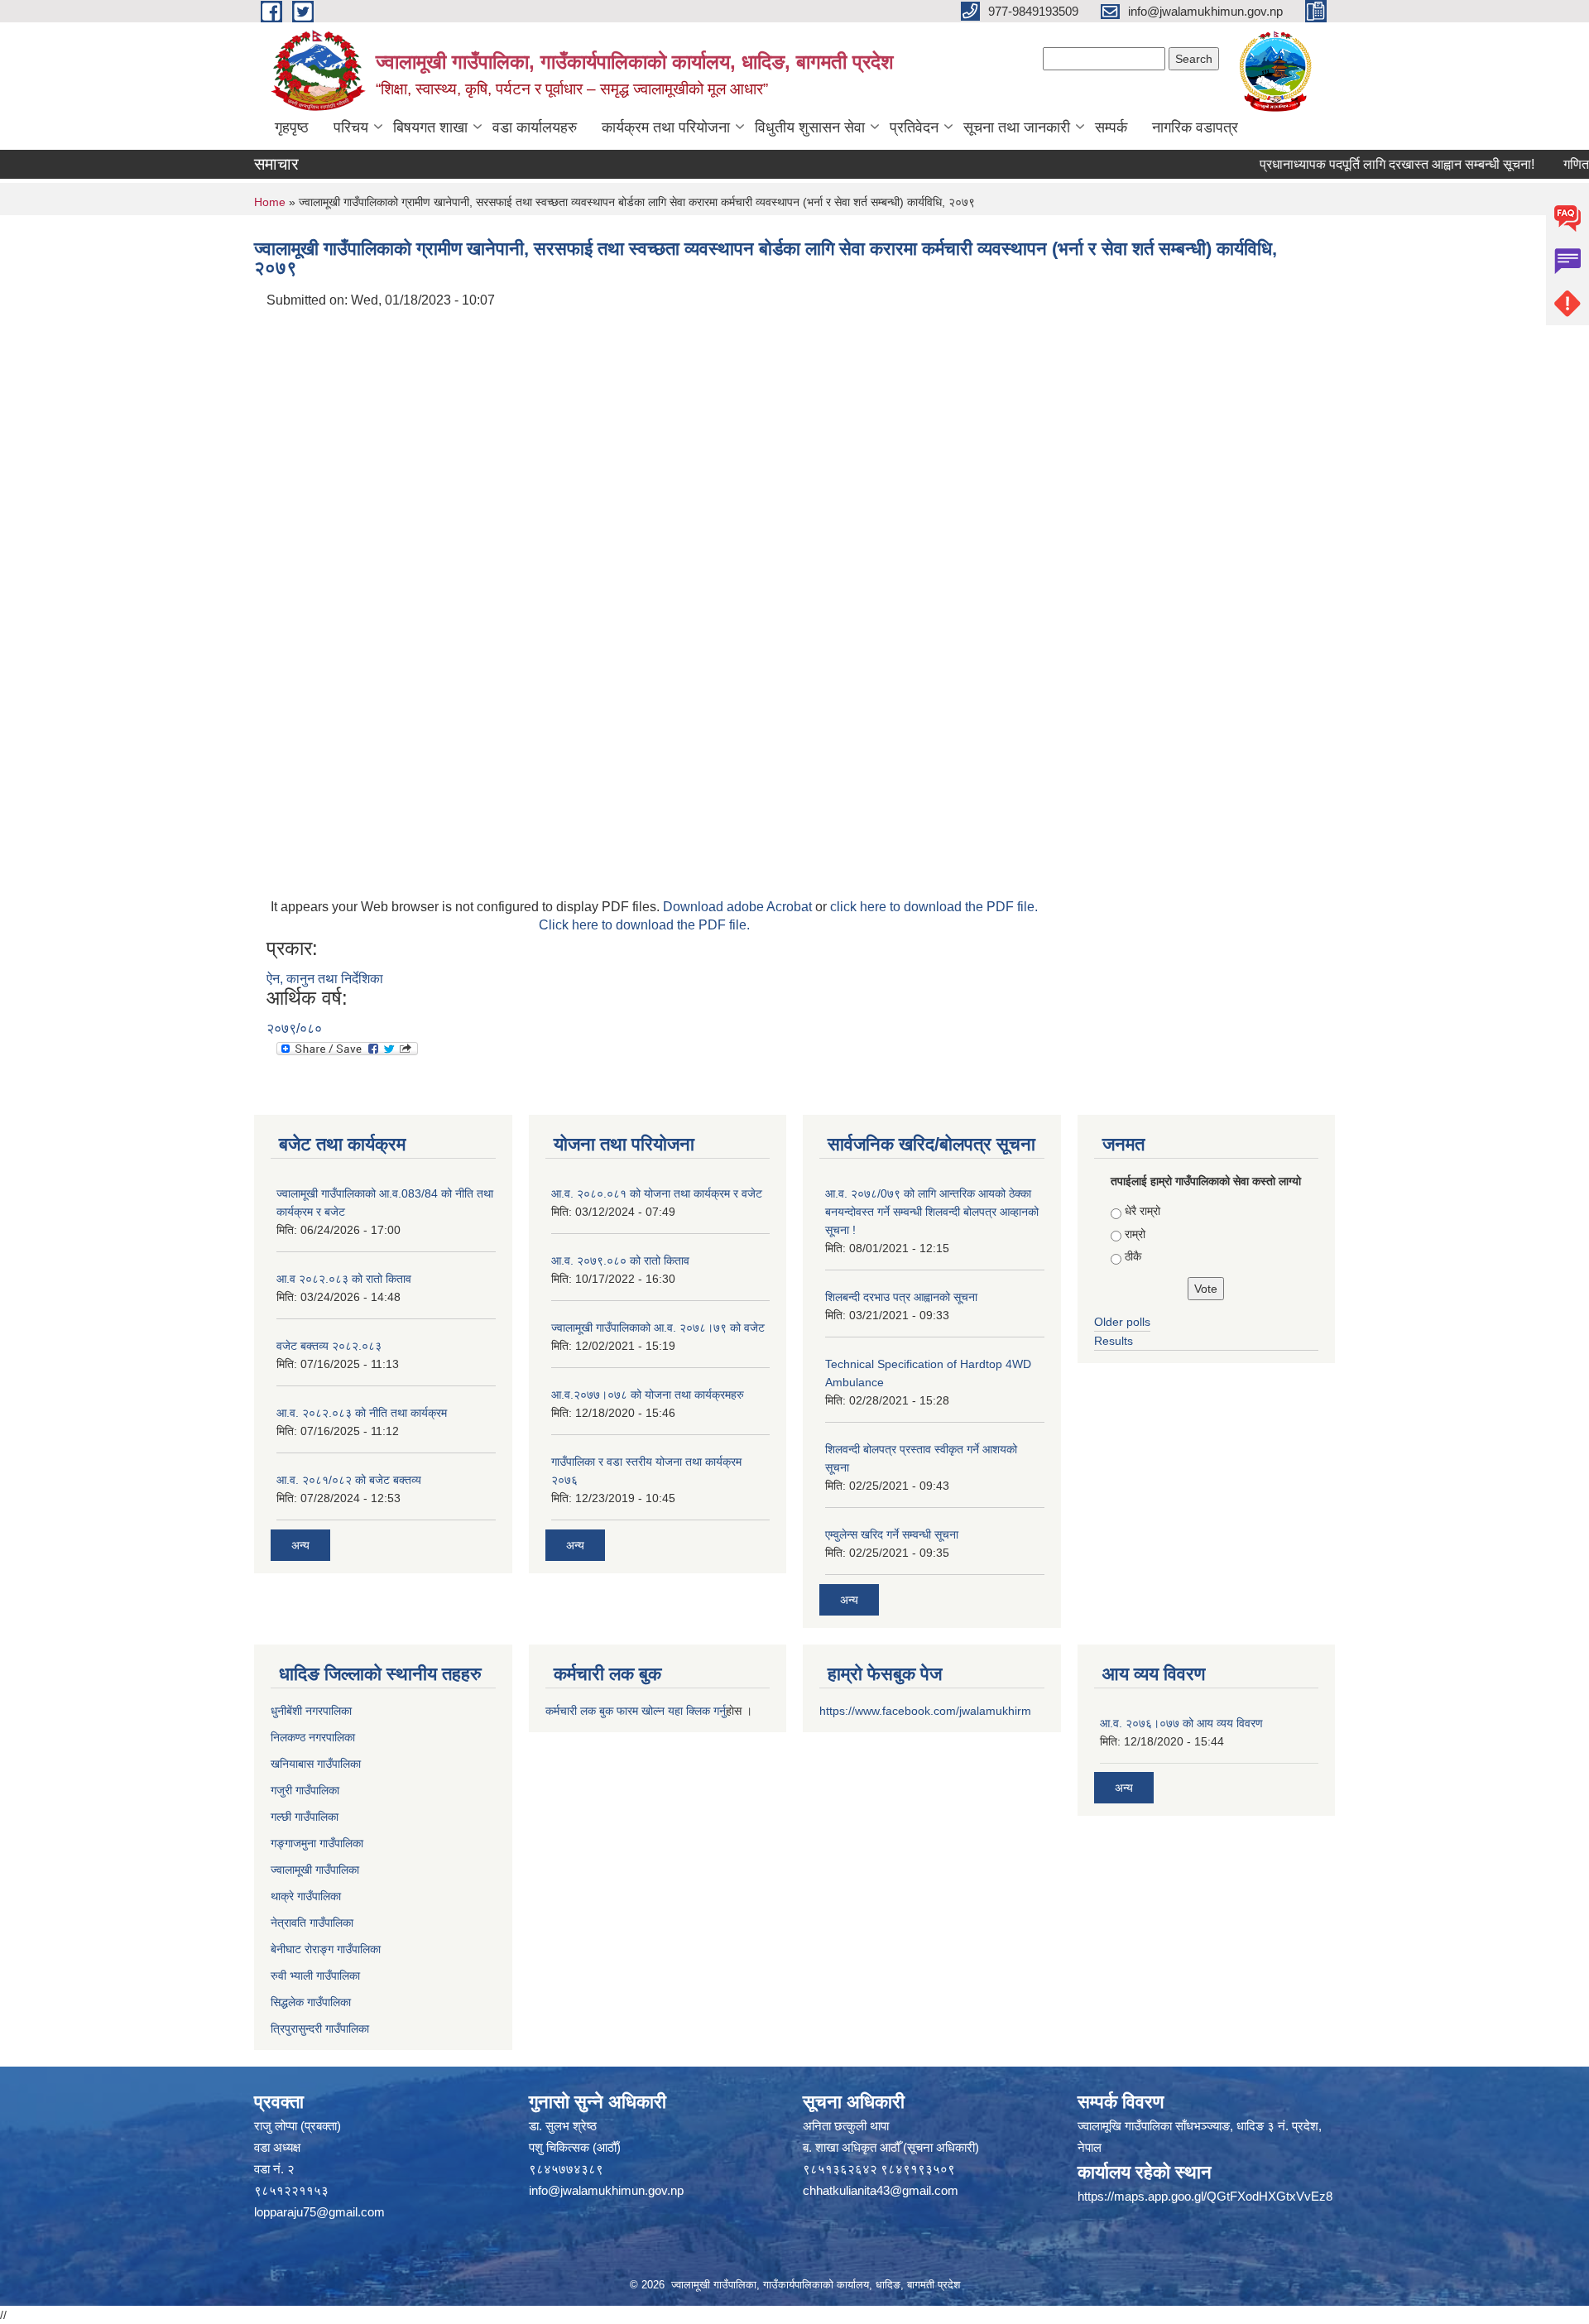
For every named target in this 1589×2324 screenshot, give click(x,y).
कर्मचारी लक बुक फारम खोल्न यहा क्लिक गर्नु (636, 1711)
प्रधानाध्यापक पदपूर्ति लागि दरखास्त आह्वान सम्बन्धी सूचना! (1361, 164)
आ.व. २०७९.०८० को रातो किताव (620, 1260)
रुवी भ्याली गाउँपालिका (315, 1976)
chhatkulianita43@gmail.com (881, 2190)
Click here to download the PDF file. (644, 925)
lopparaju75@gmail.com (319, 2212)
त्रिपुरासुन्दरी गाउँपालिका (320, 2029)
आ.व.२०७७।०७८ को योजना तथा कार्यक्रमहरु (648, 1395)
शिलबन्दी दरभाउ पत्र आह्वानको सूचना (901, 1297)
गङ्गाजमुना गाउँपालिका (317, 1843)
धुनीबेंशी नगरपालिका (311, 1711)
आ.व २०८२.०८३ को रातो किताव (344, 1279)
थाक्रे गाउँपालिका (306, 1896)
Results (1114, 1341)
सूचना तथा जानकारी (1017, 127)
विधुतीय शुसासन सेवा (810, 127)
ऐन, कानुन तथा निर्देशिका (325, 979)
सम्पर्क (1111, 127)
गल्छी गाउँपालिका (305, 1817)
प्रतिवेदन (914, 127)
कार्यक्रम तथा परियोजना (666, 127)
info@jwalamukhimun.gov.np (606, 2190)
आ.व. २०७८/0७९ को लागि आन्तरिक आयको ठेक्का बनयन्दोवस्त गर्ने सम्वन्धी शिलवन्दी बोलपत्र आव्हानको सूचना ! (932, 1212)
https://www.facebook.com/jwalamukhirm (925, 1711)
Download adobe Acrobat (739, 907)
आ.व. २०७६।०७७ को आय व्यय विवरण (1181, 1723)
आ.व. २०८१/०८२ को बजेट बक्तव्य (349, 1480)
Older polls (1122, 1322)
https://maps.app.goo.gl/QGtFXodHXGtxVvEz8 (1205, 2196)
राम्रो (1135, 1234)
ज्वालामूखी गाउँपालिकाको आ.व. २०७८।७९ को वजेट (658, 1328)
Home (270, 202)
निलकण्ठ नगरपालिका (313, 1737)
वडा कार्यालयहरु (535, 127)
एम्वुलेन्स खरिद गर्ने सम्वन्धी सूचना (892, 1534)
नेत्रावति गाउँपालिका (312, 1923)
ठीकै (1133, 1256)
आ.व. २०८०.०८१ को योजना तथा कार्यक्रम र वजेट (657, 1193)
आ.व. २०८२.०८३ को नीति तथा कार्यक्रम (362, 1413)
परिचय (351, 127)
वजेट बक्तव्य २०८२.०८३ (329, 1346)
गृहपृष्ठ (292, 127)
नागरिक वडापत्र (1195, 127)
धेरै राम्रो (1143, 1211)
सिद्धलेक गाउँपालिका (311, 2002)
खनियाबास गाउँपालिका (316, 1764)
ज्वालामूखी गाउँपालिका (315, 1870)
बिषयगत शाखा (430, 127)
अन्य (300, 1545)
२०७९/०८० (294, 1028)
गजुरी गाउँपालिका (305, 1790)
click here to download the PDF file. (934, 907)
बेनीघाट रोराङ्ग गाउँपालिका (326, 1949)
